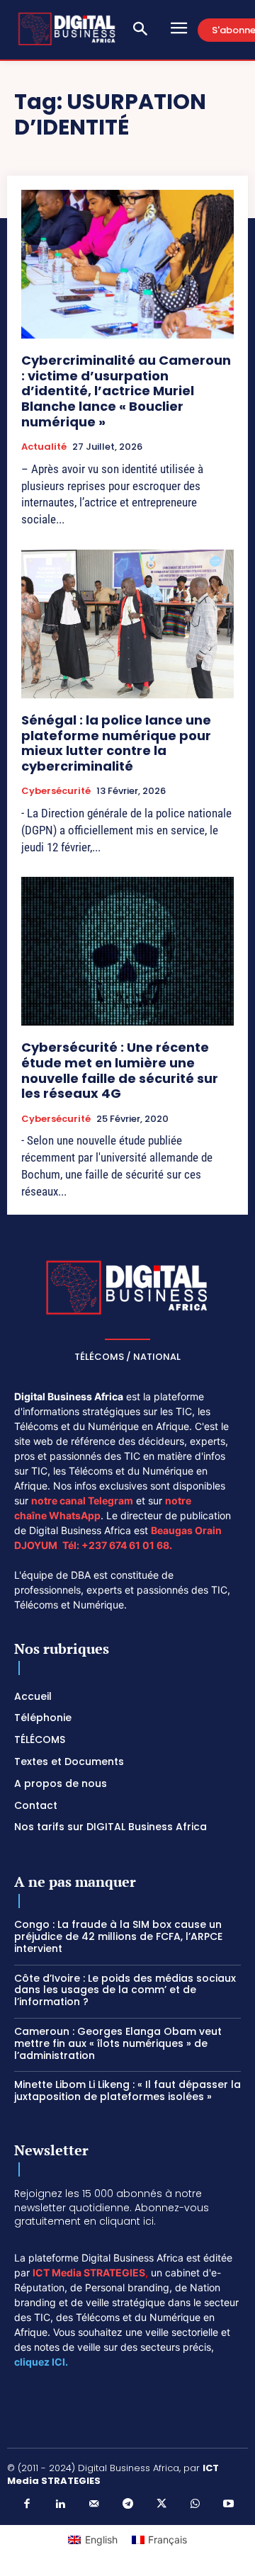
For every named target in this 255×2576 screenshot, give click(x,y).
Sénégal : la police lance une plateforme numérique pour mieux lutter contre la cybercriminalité (116, 743)
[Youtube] (229, 2504)
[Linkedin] (60, 2504)
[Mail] (94, 2504)
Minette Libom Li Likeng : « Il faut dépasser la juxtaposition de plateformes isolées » (127, 2090)
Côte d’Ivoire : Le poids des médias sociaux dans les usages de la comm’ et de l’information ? (125, 1990)
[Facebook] (27, 2504)
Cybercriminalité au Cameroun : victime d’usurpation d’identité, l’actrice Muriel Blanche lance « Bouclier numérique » (126, 391)
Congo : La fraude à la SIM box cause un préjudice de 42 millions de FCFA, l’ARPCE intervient (118, 1936)
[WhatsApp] (195, 2504)
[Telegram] (127, 2504)
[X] (161, 2504)
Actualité (44, 447)
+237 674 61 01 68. (127, 1545)
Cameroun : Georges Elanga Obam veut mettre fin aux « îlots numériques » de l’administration (118, 2043)
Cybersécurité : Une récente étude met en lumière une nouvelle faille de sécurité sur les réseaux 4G (120, 1070)
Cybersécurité (56, 791)
